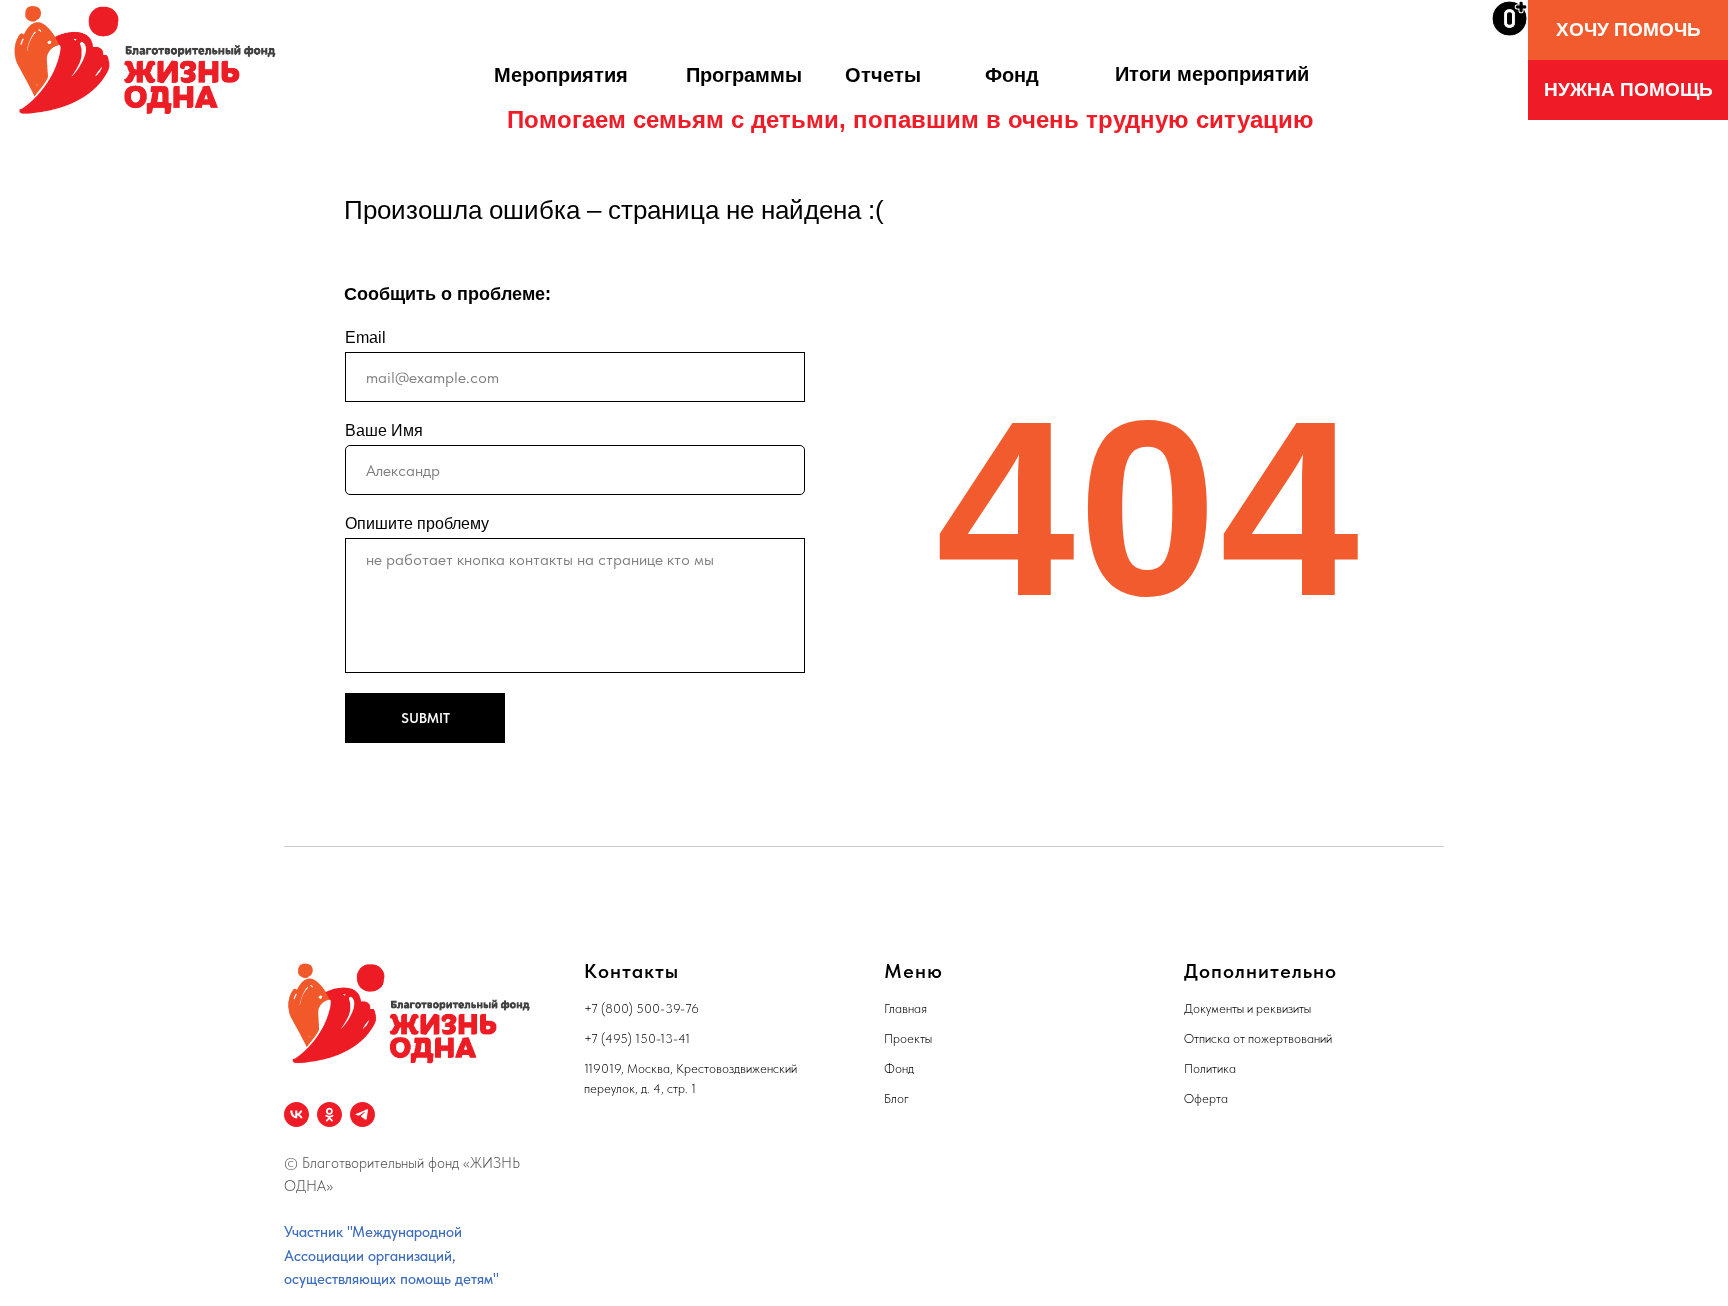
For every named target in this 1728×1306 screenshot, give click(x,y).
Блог (896, 1098)
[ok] (329, 1114)
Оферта (1206, 1098)
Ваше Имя (384, 430)
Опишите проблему (417, 523)
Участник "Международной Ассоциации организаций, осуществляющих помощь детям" (391, 1255)
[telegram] (362, 1114)
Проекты (908, 1038)
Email (365, 337)
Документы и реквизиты (1247, 1008)
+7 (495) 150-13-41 (637, 1038)
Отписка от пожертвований (1258, 1038)
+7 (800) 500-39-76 (641, 1008)
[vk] (296, 1114)
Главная (905, 1008)
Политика (1210, 1068)
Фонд (899, 1068)
